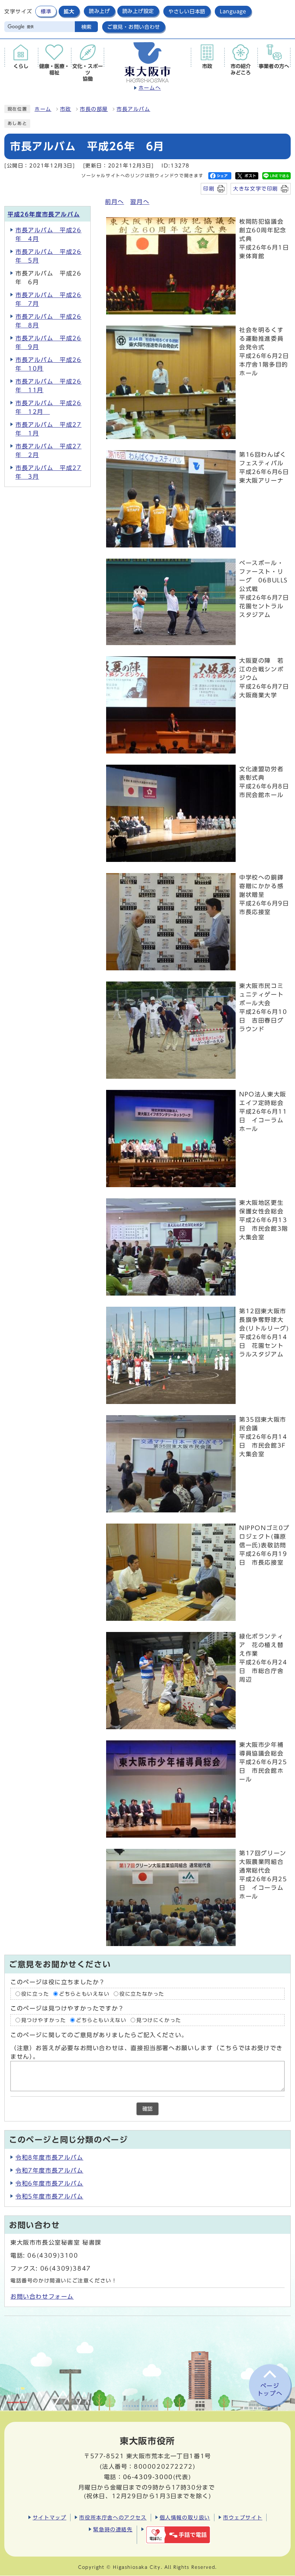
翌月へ (140, 202)
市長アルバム (133, 109)
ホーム (43, 109)
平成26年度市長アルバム (44, 214)
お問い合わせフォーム (42, 2297)
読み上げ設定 (138, 11)
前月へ (115, 202)
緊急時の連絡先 (113, 2529)
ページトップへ (270, 2390)
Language (233, 11)
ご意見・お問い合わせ (134, 27)
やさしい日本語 (187, 11)
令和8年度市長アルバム (49, 2157)
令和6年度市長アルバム (49, 2183)
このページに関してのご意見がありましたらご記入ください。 (99, 2035)
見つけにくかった (159, 2020)
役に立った (35, 1994)
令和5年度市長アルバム (49, 2196)
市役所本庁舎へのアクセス (113, 2517)
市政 (66, 109)
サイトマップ (50, 2517)
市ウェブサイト (243, 2517)
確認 (147, 2109)
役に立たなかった (142, 1994)
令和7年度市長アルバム (49, 2170)
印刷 (209, 189)
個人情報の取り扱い (185, 2517)
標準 (46, 11)
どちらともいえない (84, 1994)
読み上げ (99, 11)
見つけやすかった (44, 2020)
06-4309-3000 (148, 2477)
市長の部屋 (94, 109)
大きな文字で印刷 (256, 189)
